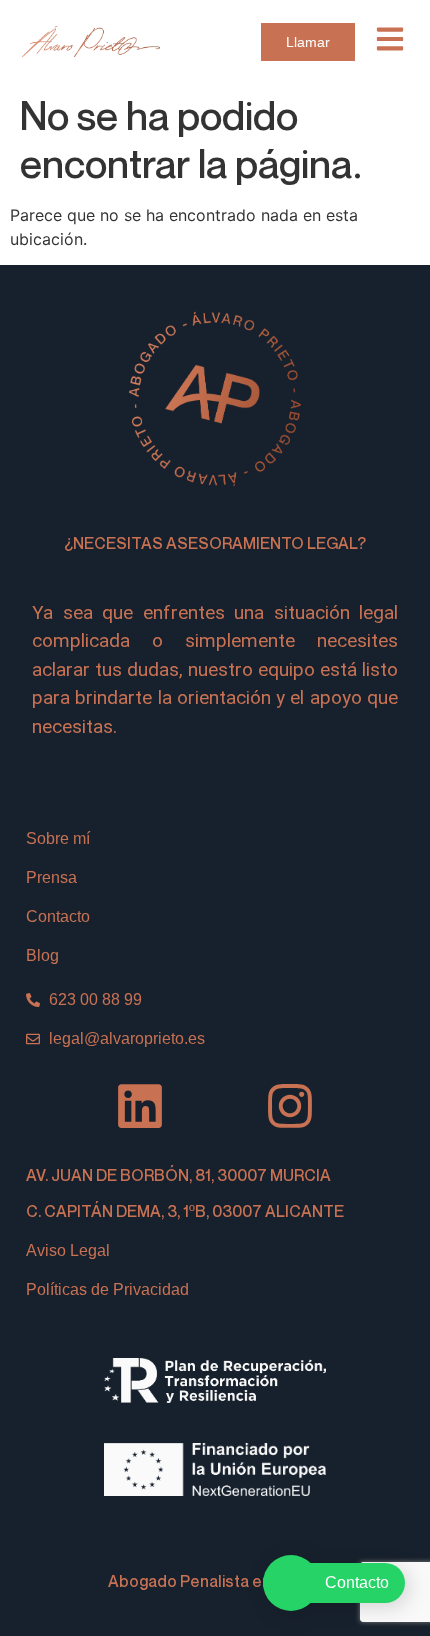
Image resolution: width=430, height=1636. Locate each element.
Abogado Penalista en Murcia (215, 1581)
